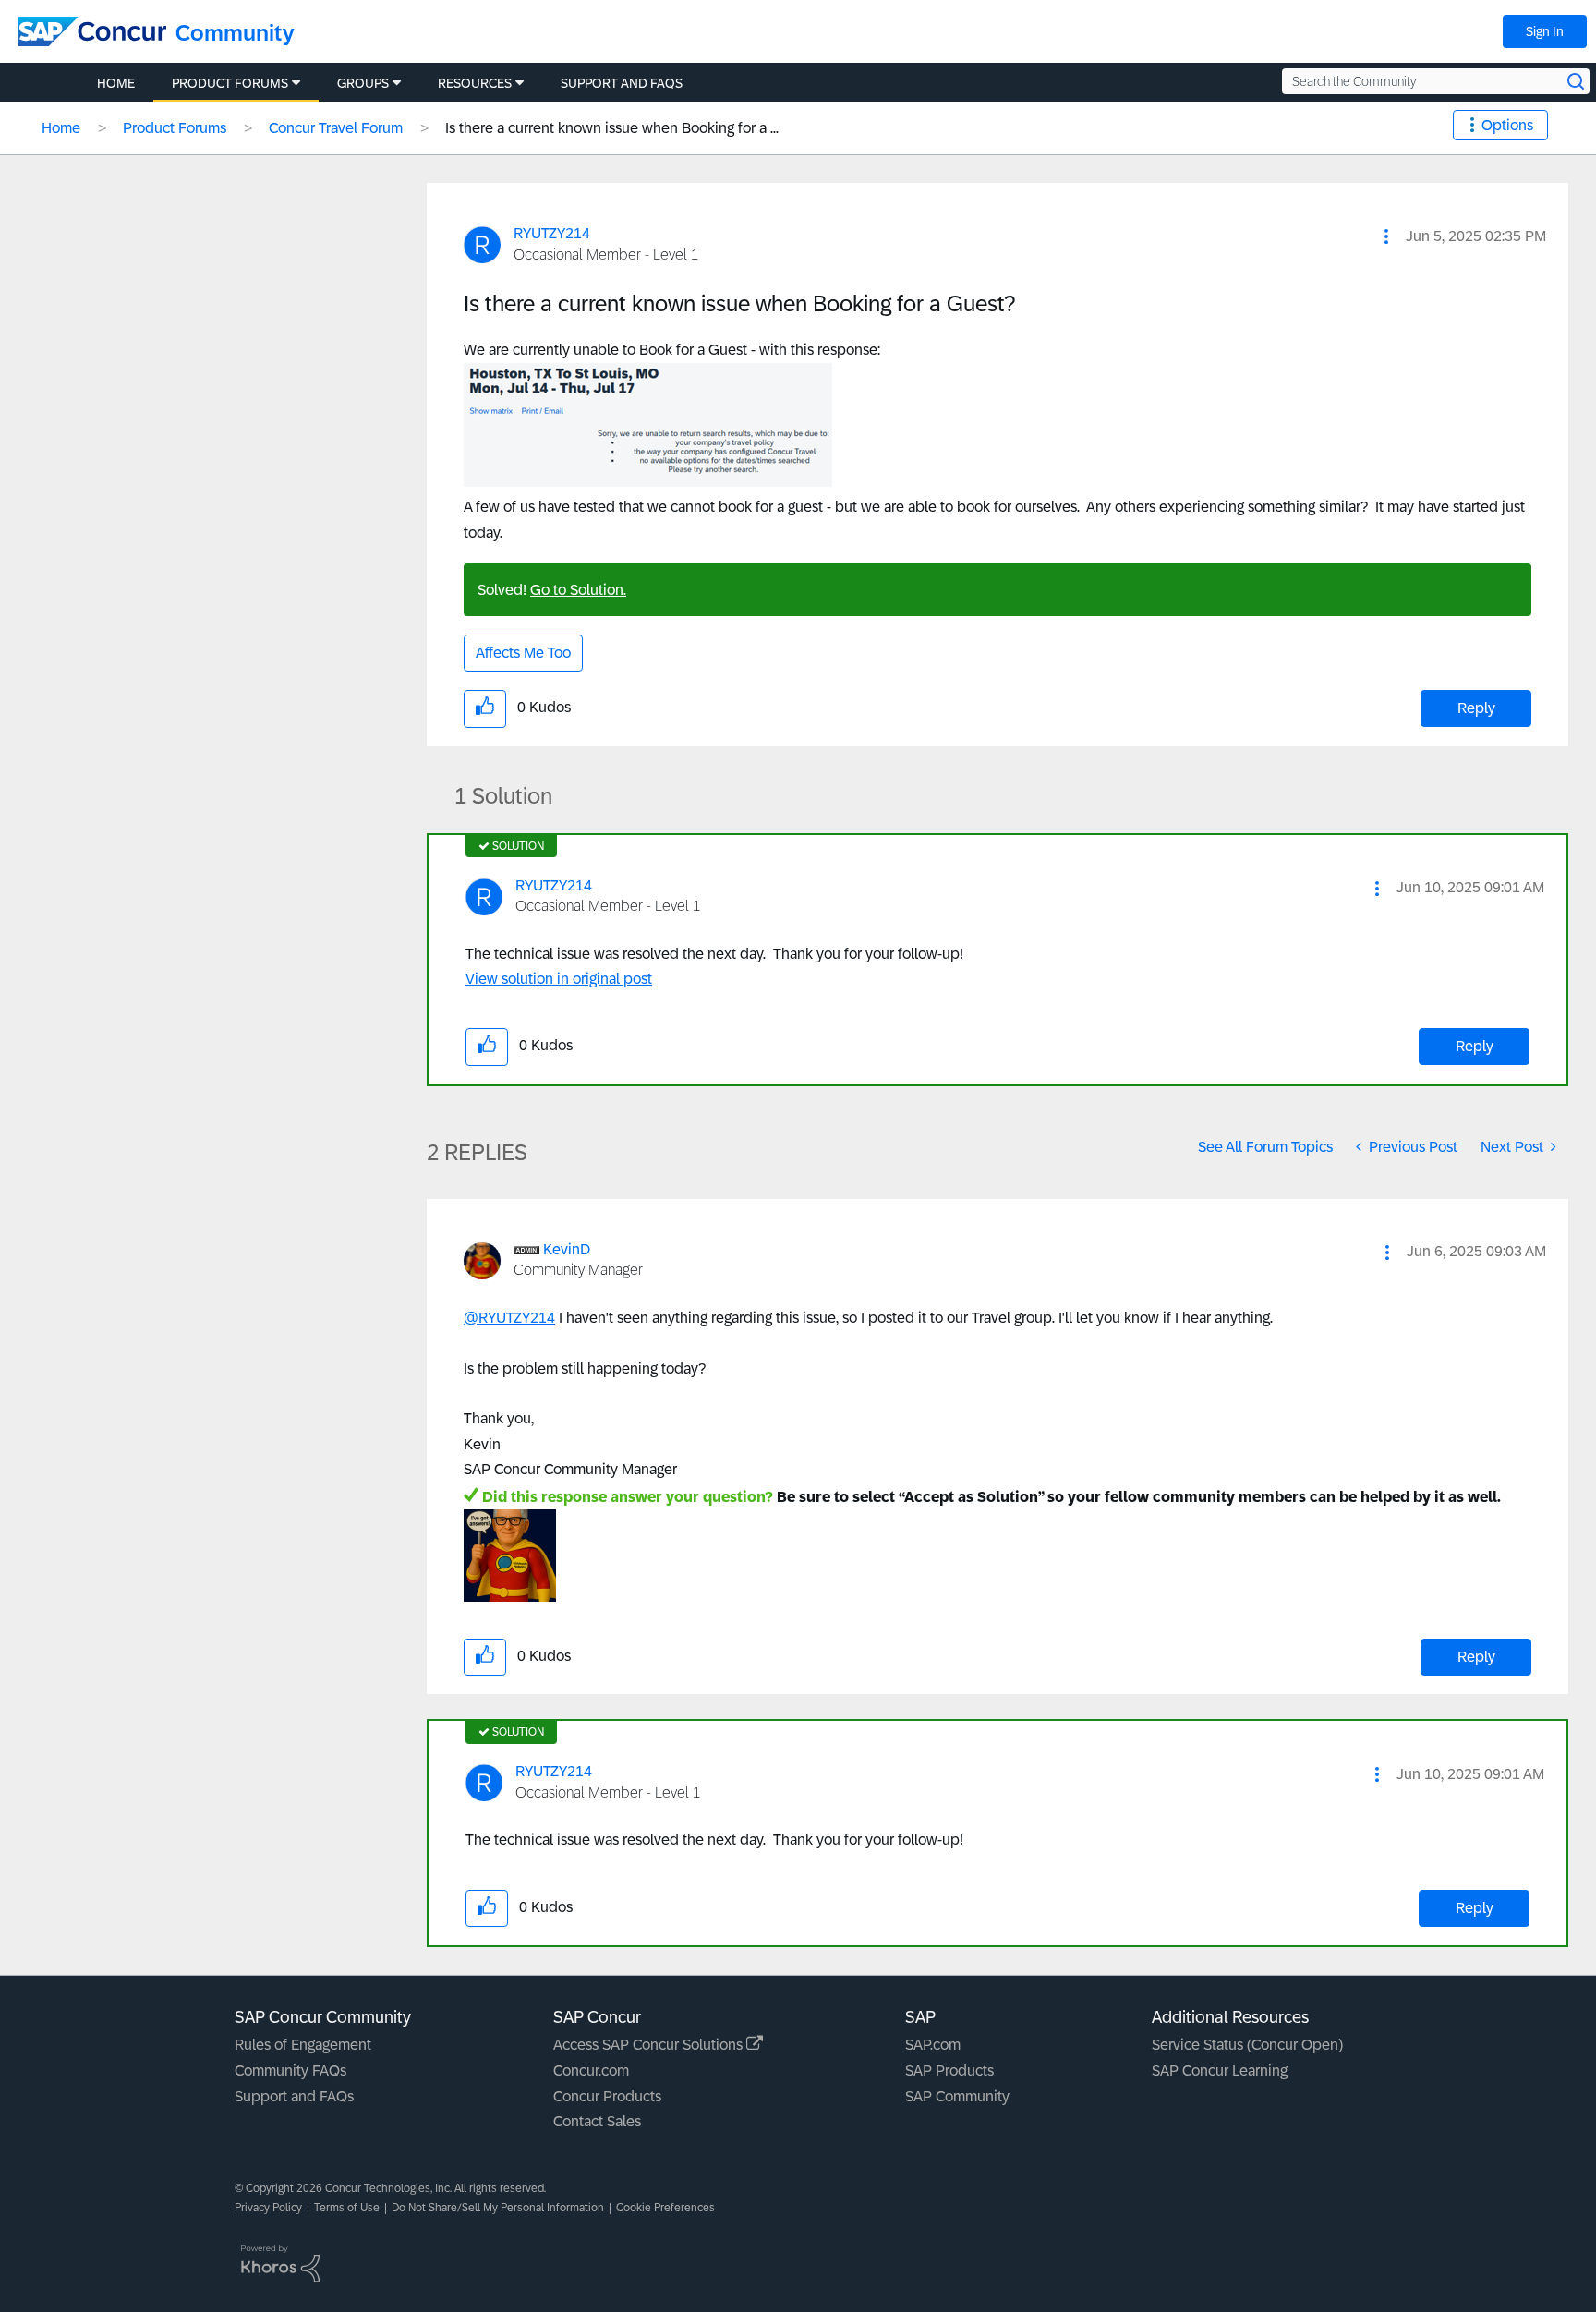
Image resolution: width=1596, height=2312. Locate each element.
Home (61, 128)
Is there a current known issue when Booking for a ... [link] (612, 128)
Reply (1476, 708)
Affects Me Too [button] (523, 653)
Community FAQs (290, 2070)
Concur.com (591, 2070)
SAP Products (949, 2070)
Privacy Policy (268, 2208)
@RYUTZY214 (509, 1318)
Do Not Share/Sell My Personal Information (498, 2208)
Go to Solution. (578, 590)
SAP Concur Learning (1220, 2070)
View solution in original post (559, 979)
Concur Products (607, 2096)
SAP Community (957, 2096)
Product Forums (175, 128)
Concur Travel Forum (336, 128)
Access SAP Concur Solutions (650, 2045)
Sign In (1545, 31)
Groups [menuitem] (363, 83)
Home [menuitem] (116, 83)
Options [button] (1507, 125)
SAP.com (933, 2045)
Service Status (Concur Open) (1247, 2045)
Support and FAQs (294, 2096)
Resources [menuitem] (475, 83)
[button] (1386, 236)
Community (235, 33)
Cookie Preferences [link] (665, 2208)
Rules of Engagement (303, 2045)
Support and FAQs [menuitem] (622, 83)
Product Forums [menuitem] (230, 83)
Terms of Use (347, 2208)
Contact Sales (597, 2121)
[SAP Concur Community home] (92, 31)
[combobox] (1436, 81)
